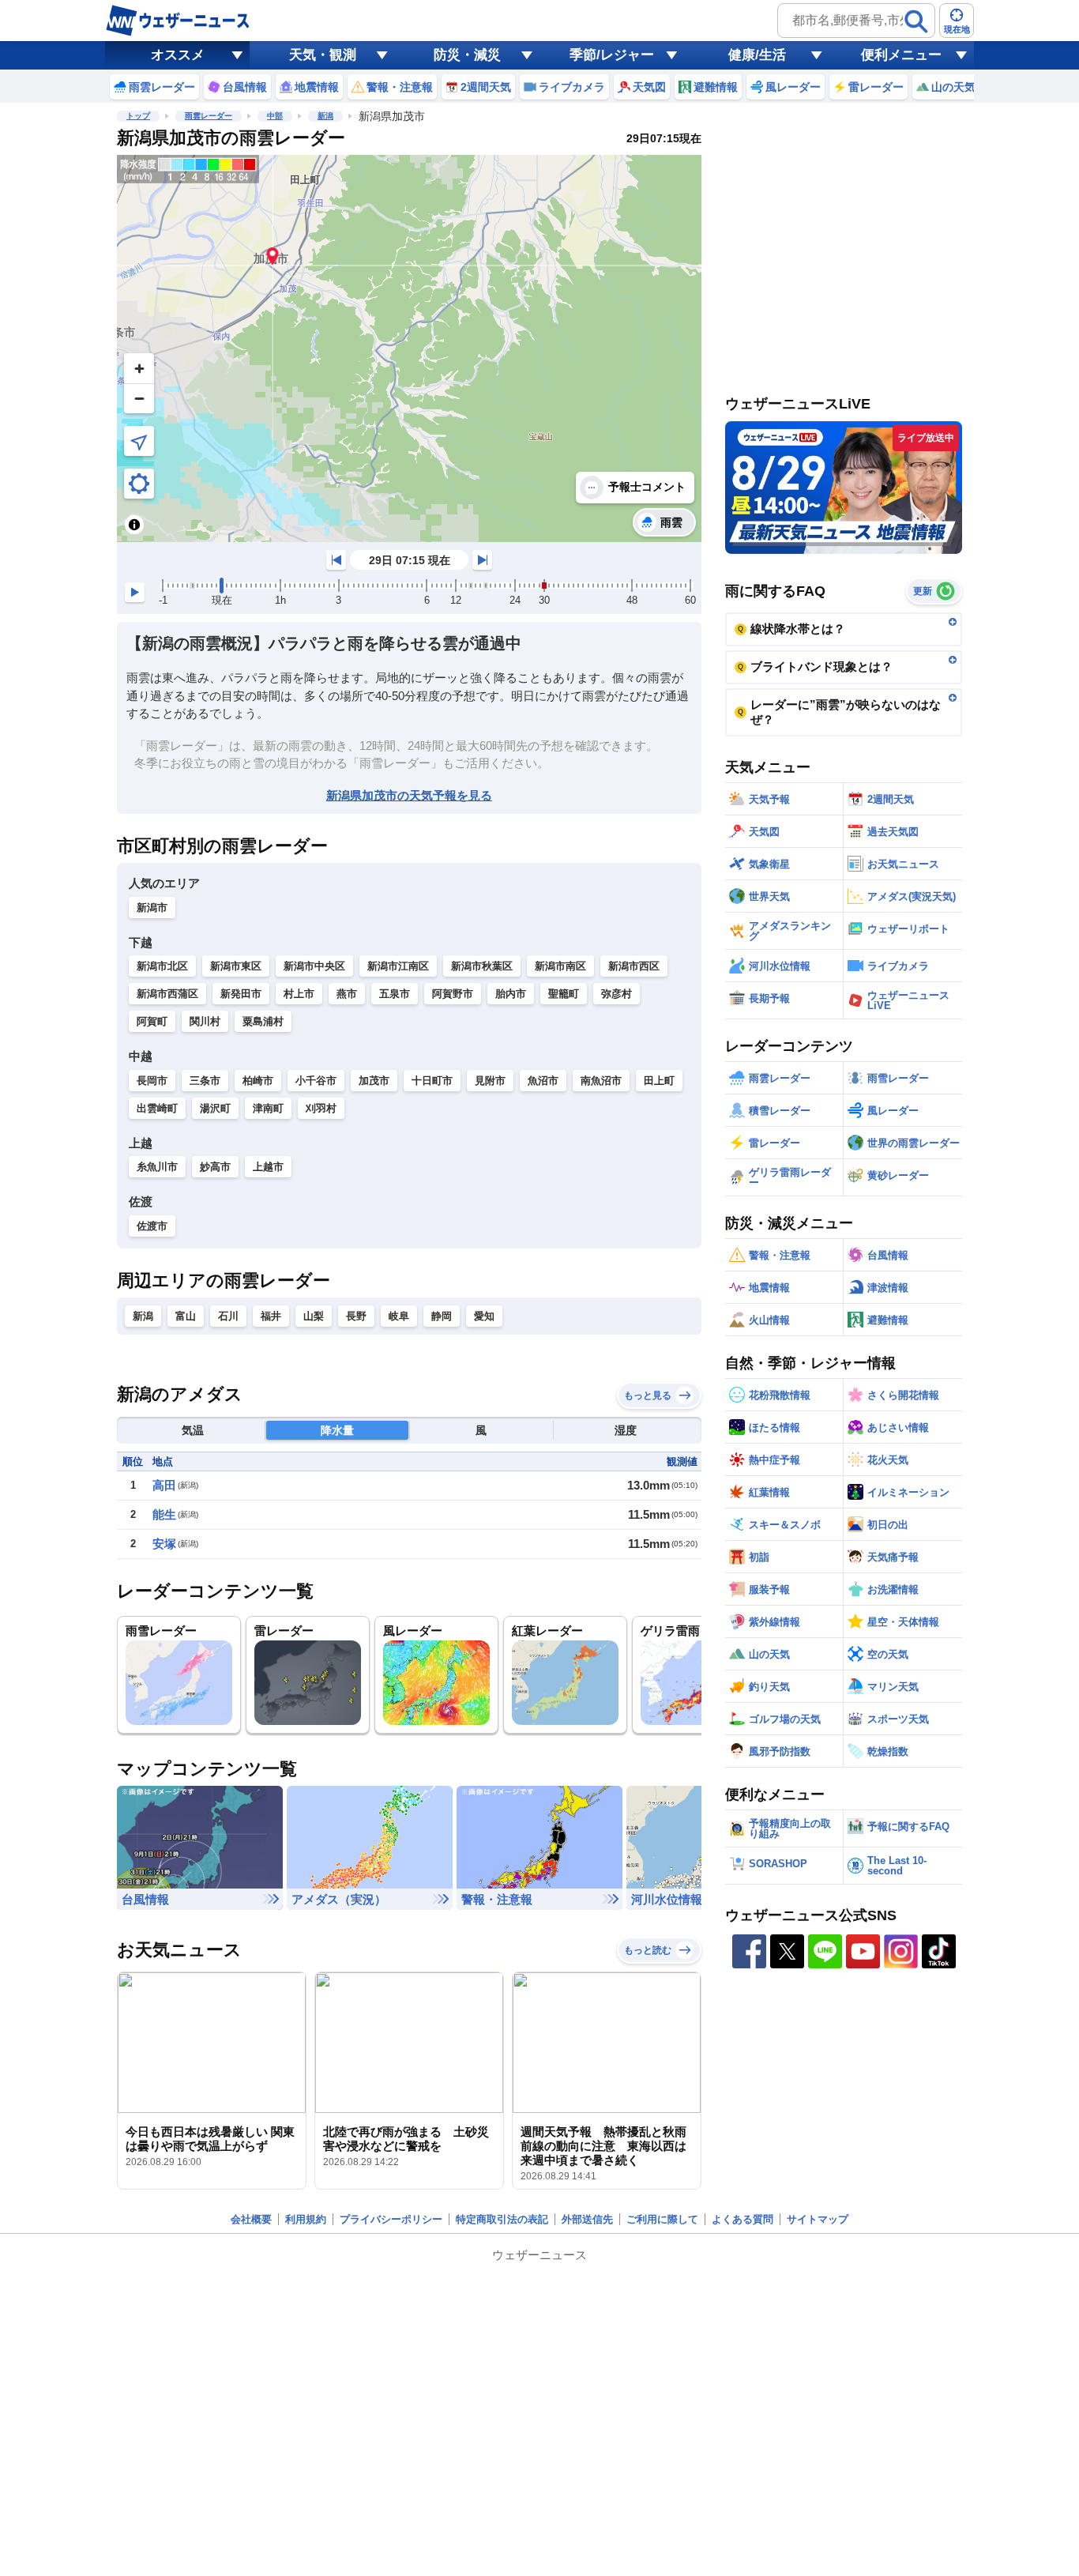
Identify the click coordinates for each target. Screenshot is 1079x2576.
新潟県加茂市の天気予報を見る (409, 795)
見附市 (490, 1081)
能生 (164, 1514)
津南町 (268, 1108)
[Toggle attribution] (134, 525)
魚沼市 (543, 1081)
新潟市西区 (634, 966)
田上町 (659, 1081)
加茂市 (374, 1081)
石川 (228, 1316)
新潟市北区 (162, 966)
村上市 (299, 994)
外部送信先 (587, 2219)
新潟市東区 (236, 966)
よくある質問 (743, 2219)
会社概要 (251, 2219)
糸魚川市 (157, 1167)
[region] (409, 348)
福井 (271, 1316)
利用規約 (306, 2219)
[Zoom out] (139, 398)
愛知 (484, 1316)
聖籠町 (564, 994)
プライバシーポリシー (391, 2219)
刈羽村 (321, 1108)
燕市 (347, 994)
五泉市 (395, 994)
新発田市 (241, 994)
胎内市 (511, 994)
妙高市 (215, 1167)
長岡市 (152, 1081)
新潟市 (152, 908)
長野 (356, 1316)
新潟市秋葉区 (482, 966)
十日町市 (432, 1081)
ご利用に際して (662, 2219)
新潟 (325, 116)
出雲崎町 (157, 1108)
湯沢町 (215, 1108)
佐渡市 (152, 1226)
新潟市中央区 (314, 966)
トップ (138, 116)
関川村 (205, 1021)
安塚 (164, 1544)
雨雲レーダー (209, 116)
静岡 (442, 1316)
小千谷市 (316, 1081)
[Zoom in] (139, 368)
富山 (186, 1316)
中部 (275, 116)
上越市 (268, 1167)
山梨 (314, 1316)
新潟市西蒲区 (167, 994)
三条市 (205, 1081)
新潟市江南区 (398, 966)
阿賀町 (152, 1021)
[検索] (916, 21)
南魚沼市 (601, 1081)
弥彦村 (617, 994)
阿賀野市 (453, 994)
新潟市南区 (560, 966)
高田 (164, 1485)
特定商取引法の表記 (502, 2219)
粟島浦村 (263, 1021)
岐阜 (399, 1316)
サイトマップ (818, 2219)
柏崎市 (258, 1081)
